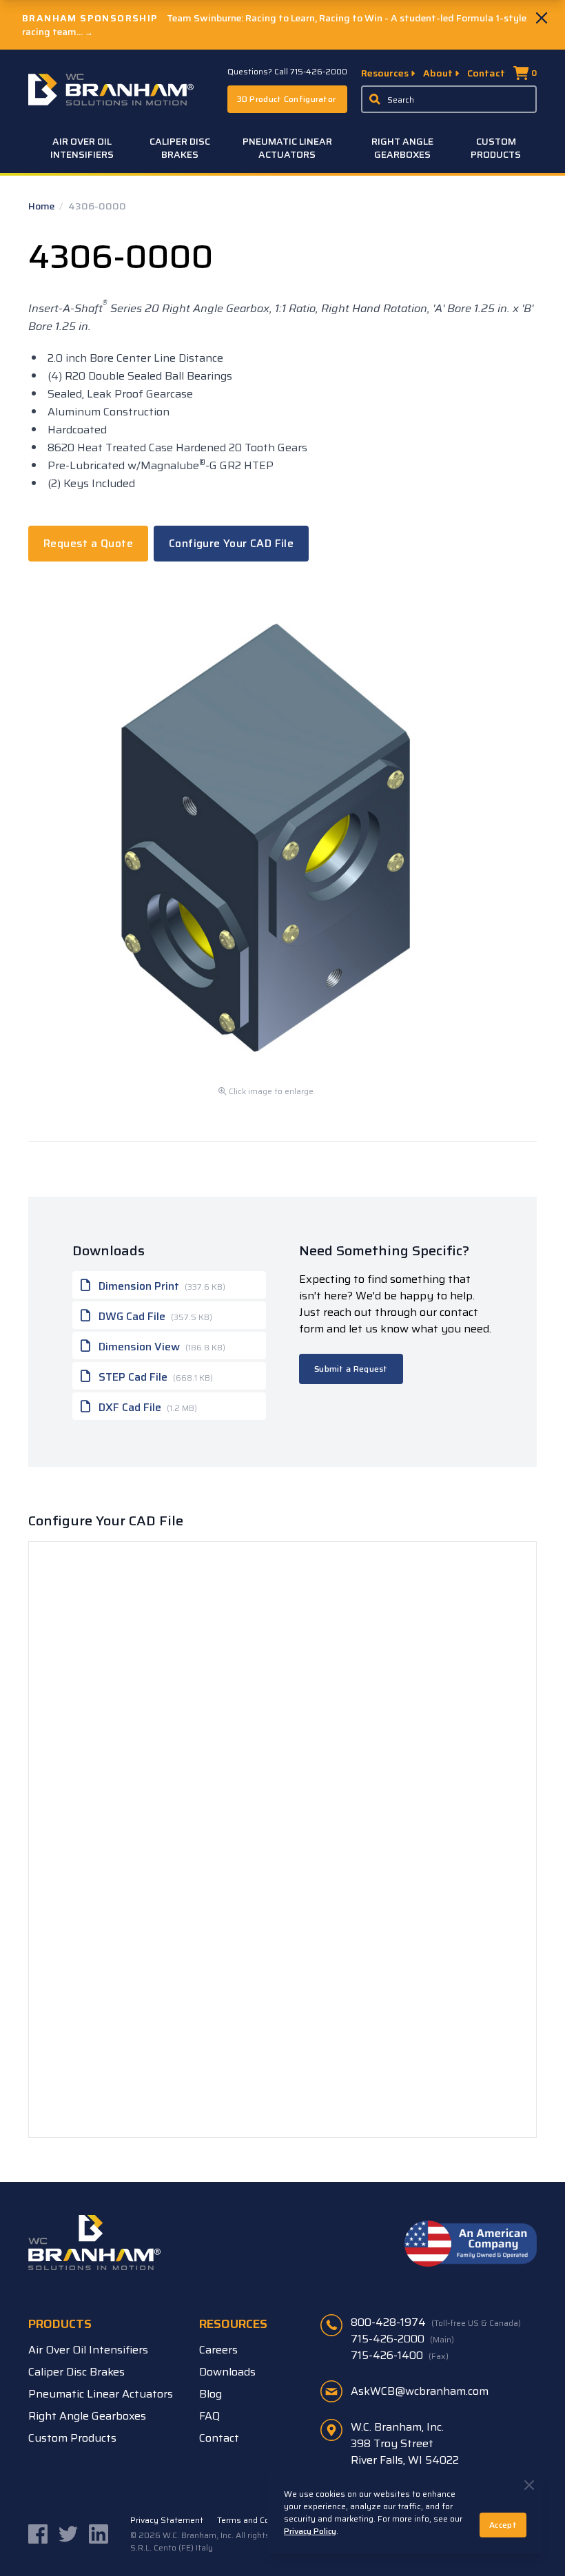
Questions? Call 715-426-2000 (287, 72)
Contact (486, 73)
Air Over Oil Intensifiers (82, 148)
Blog (210, 2394)
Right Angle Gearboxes (402, 148)
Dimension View (161, 1347)
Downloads (227, 2372)
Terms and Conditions (259, 2520)
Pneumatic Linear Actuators (287, 148)
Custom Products (496, 148)
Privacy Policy (310, 2531)
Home (42, 206)
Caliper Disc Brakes (180, 148)
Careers (218, 2350)
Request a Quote (88, 543)
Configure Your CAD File (231, 543)
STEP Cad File (154, 1377)
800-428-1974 (436, 2322)
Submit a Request (351, 1369)
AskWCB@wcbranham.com (420, 2391)
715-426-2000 (402, 2339)
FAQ (209, 2416)
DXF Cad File (146, 1407)
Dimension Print (161, 1286)
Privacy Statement (167, 2520)
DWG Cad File (154, 1316)
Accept (503, 2525)
